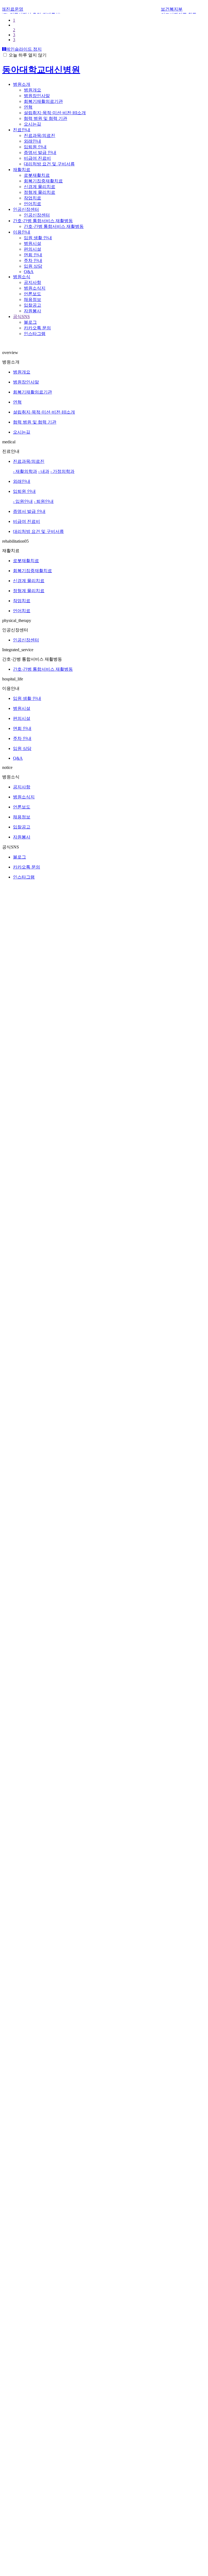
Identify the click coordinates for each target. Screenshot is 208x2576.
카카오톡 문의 (37, 323)
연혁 (28, 102)
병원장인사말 (37, 91)
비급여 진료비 (37, 153)
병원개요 (32, 85)
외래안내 (32, 136)
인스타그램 (35, 329)
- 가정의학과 (62, 466)
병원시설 (32, 239)
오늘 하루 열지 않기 (28, 50)
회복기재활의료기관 (43, 96)
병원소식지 (35, 283)
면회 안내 (33, 250)
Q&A (29, 267)
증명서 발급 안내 (40, 148)
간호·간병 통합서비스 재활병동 (43, 216)
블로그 (30, 317)
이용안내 (22, 227)
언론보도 (32, 289)
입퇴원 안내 (35, 142)
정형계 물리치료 (40, 187)
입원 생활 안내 (38, 233)
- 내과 (44, 466)
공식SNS (21, 312)
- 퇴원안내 (44, 496)
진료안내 (22, 125)
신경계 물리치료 (40, 182)
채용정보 (32, 295)
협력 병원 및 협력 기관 (45, 114)
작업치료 (32, 193)
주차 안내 (33, 256)
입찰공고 (32, 300)
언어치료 (32, 199)
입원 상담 (33, 261)
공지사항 (32, 278)
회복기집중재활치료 (43, 176)
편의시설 (32, 244)
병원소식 (22, 272)
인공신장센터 (26, 204)
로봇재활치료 (37, 170)
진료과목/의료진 (40, 131)
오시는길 (32, 119)
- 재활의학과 (25, 466)
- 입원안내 (23, 496)
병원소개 (22, 79)
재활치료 (22, 165)
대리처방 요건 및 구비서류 (49, 159)
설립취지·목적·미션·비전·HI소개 (55, 108)
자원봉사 (32, 306)
